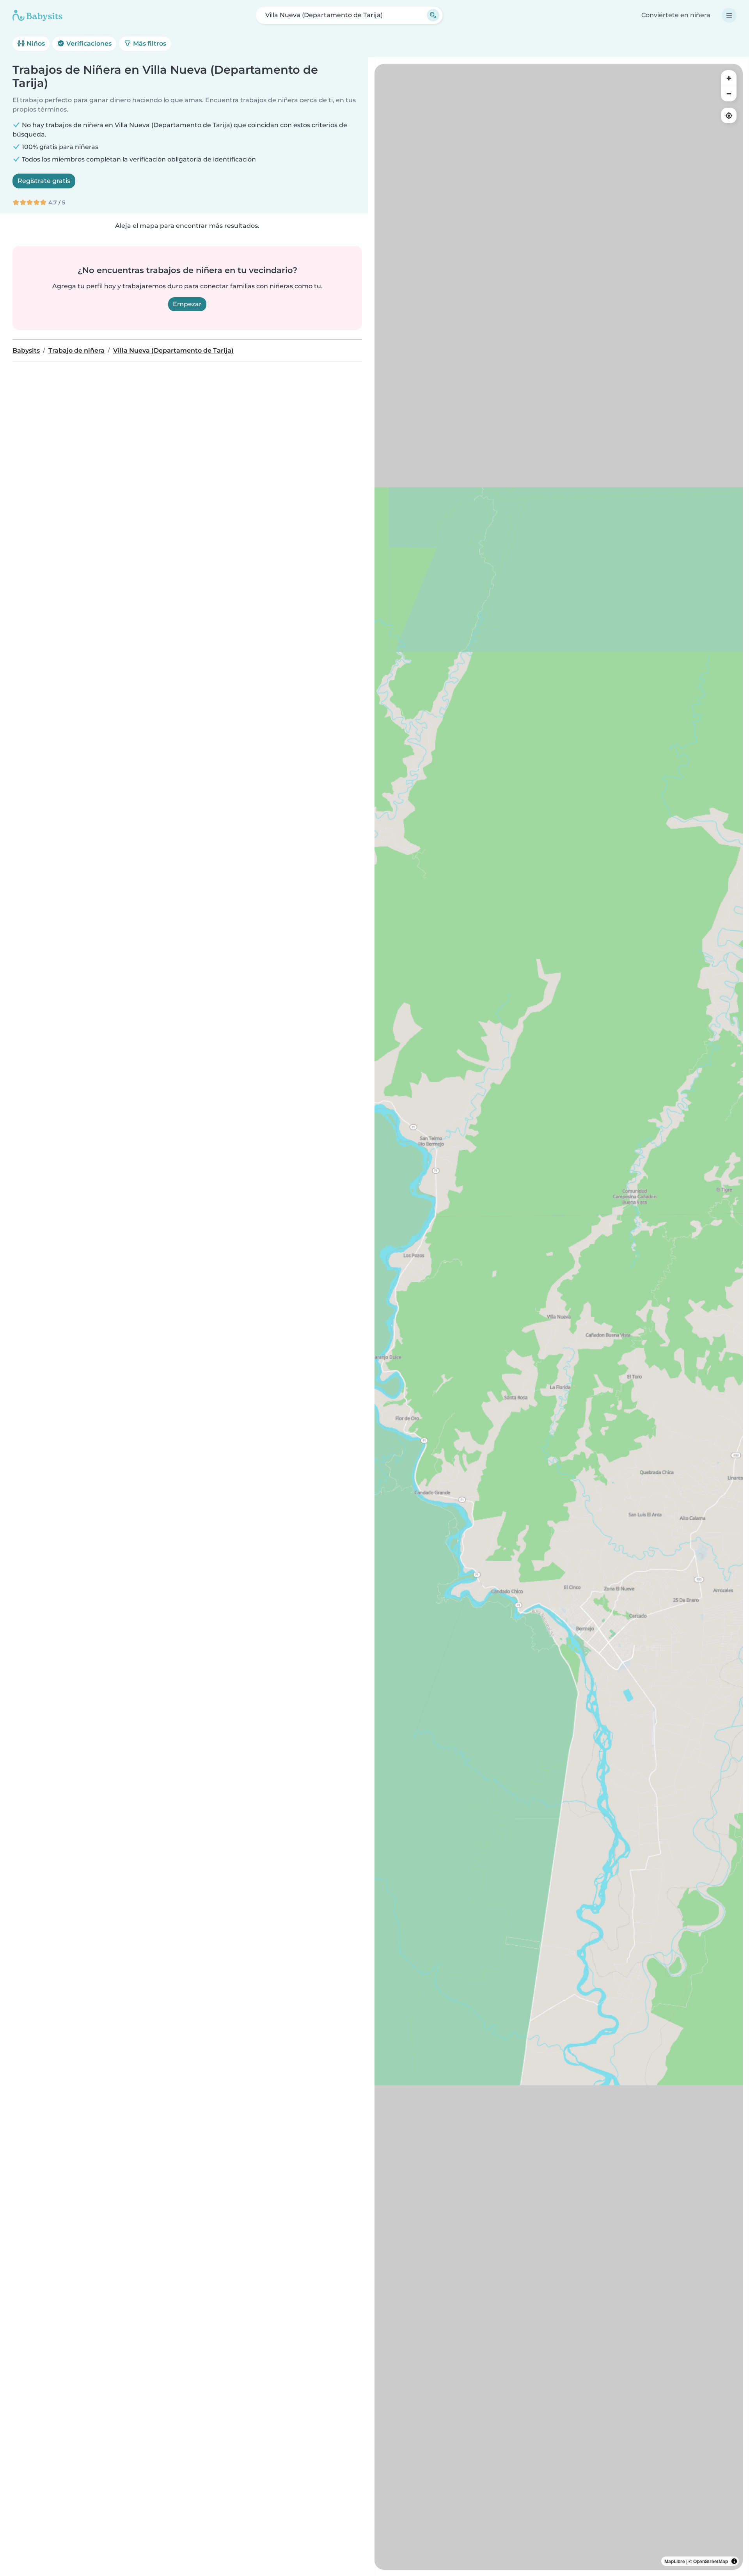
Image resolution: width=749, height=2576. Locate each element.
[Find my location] (729, 115)
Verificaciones (88, 43)
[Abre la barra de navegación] (729, 15)
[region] (559, 1317)
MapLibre (675, 2561)
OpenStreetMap (711, 2561)
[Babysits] (37, 15)
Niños (35, 43)
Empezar (187, 304)
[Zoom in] (729, 78)
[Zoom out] (729, 94)
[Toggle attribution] (734, 2561)
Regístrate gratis (44, 181)
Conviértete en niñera (676, 15)
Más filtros (149, 43)
